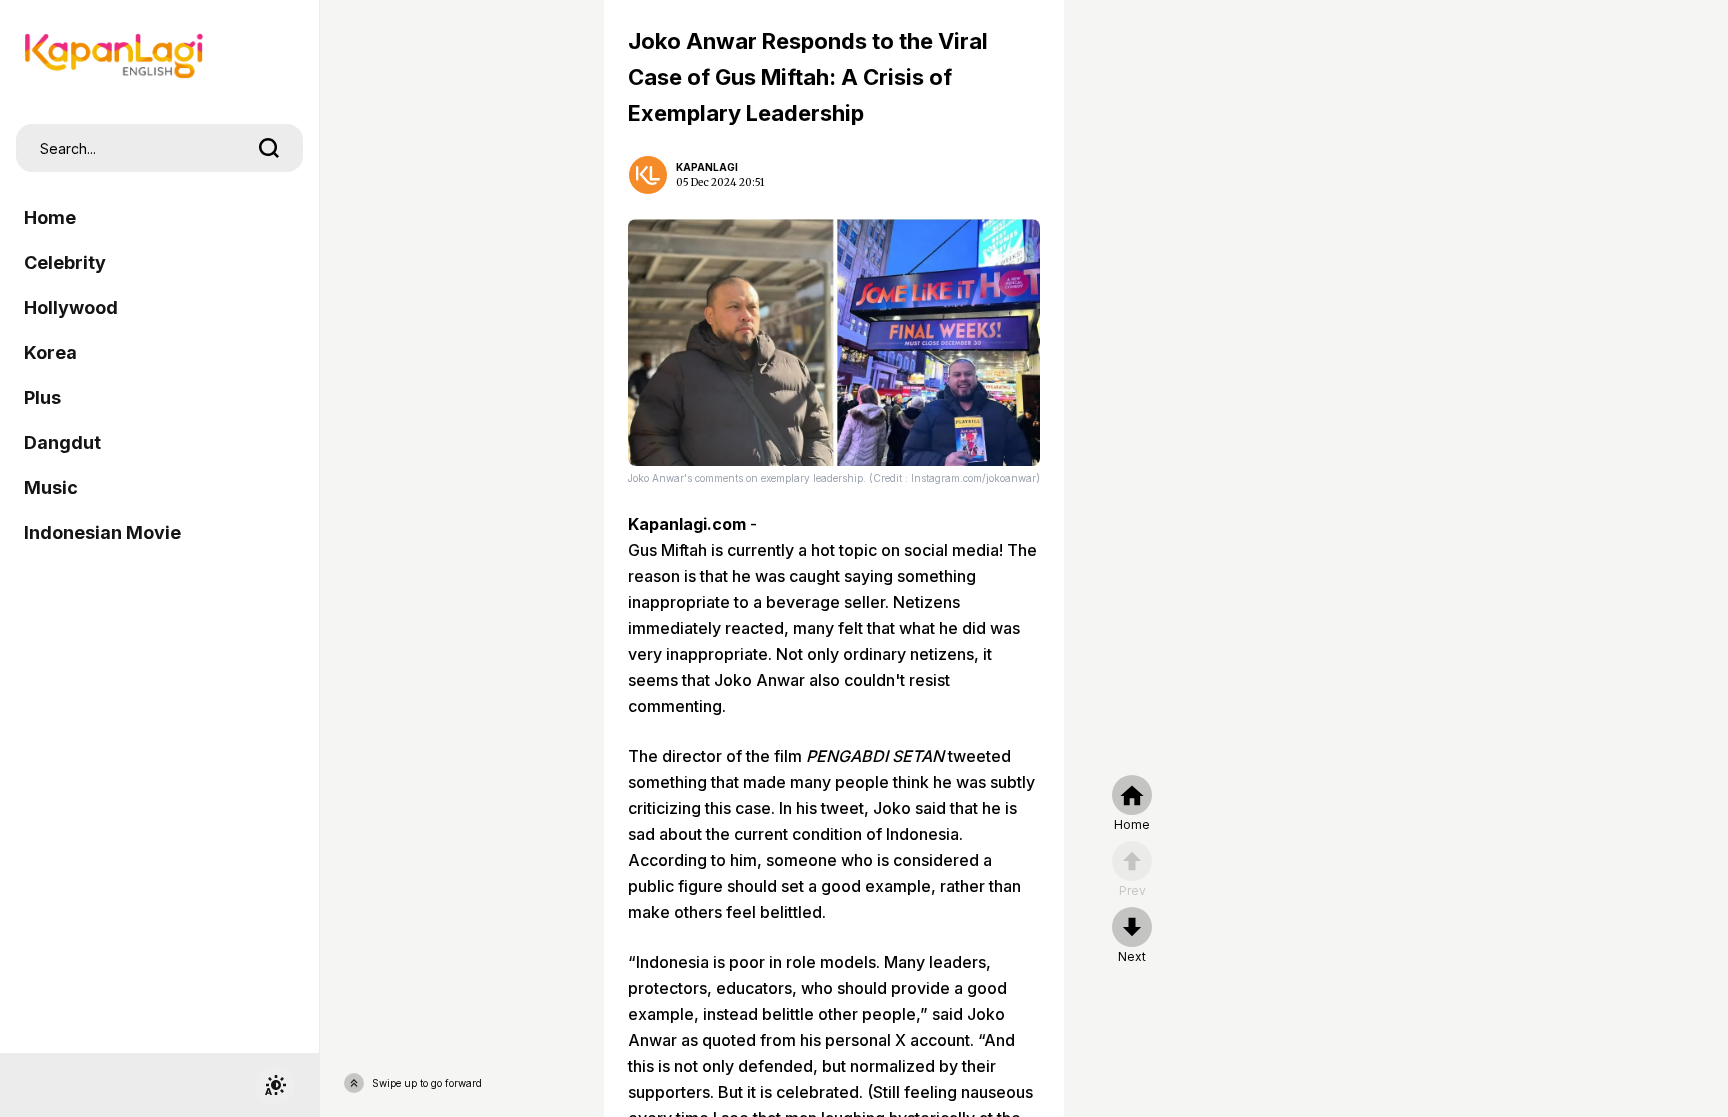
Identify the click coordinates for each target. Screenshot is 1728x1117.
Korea (50, 352)
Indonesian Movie (102, 532)
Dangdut (62, 442)
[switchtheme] (275, 1085)
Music (51, 487)
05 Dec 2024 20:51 (720, 182)
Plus (42, 397)
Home (50, 217)
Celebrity (65, 262)
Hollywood (71, 307)
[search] (269, 148)
